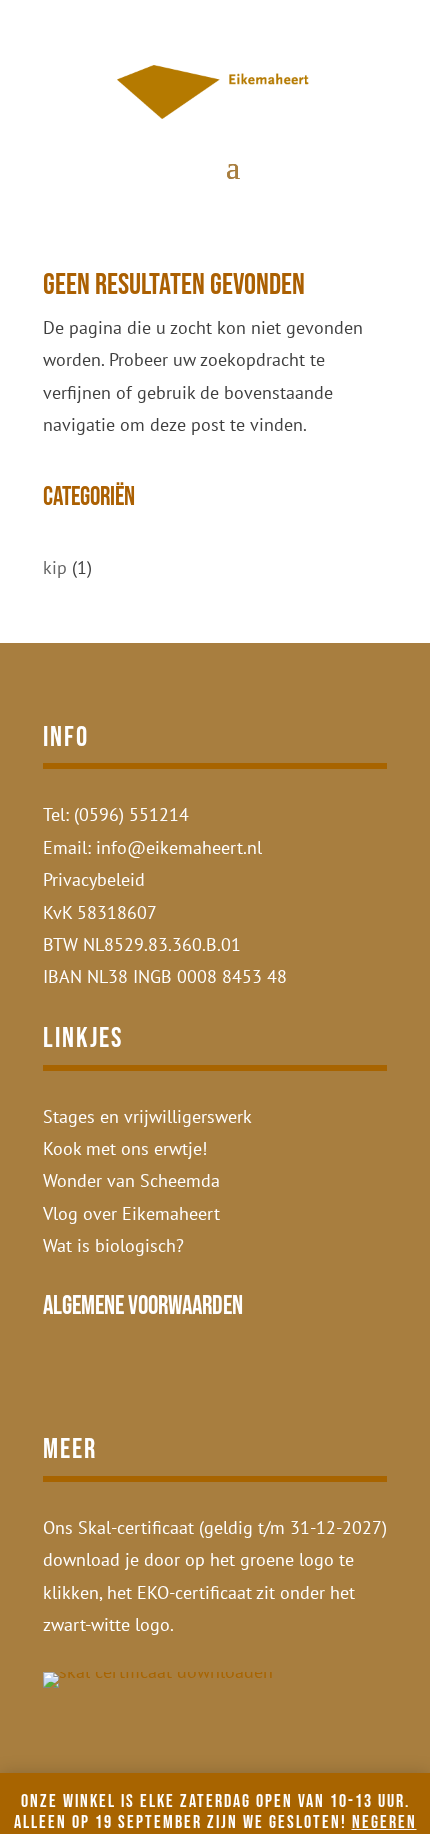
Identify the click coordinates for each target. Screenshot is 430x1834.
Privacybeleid (94, 879)
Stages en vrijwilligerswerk (147, 1116)
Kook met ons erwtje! (125, 1148)
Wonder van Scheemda (131, 1180)
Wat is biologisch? (113, 1245)
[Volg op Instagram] (61, 1379)
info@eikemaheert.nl (179, 847)
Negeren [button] (384, 1822)
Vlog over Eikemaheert (131, 1213)
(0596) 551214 (131, 814)
